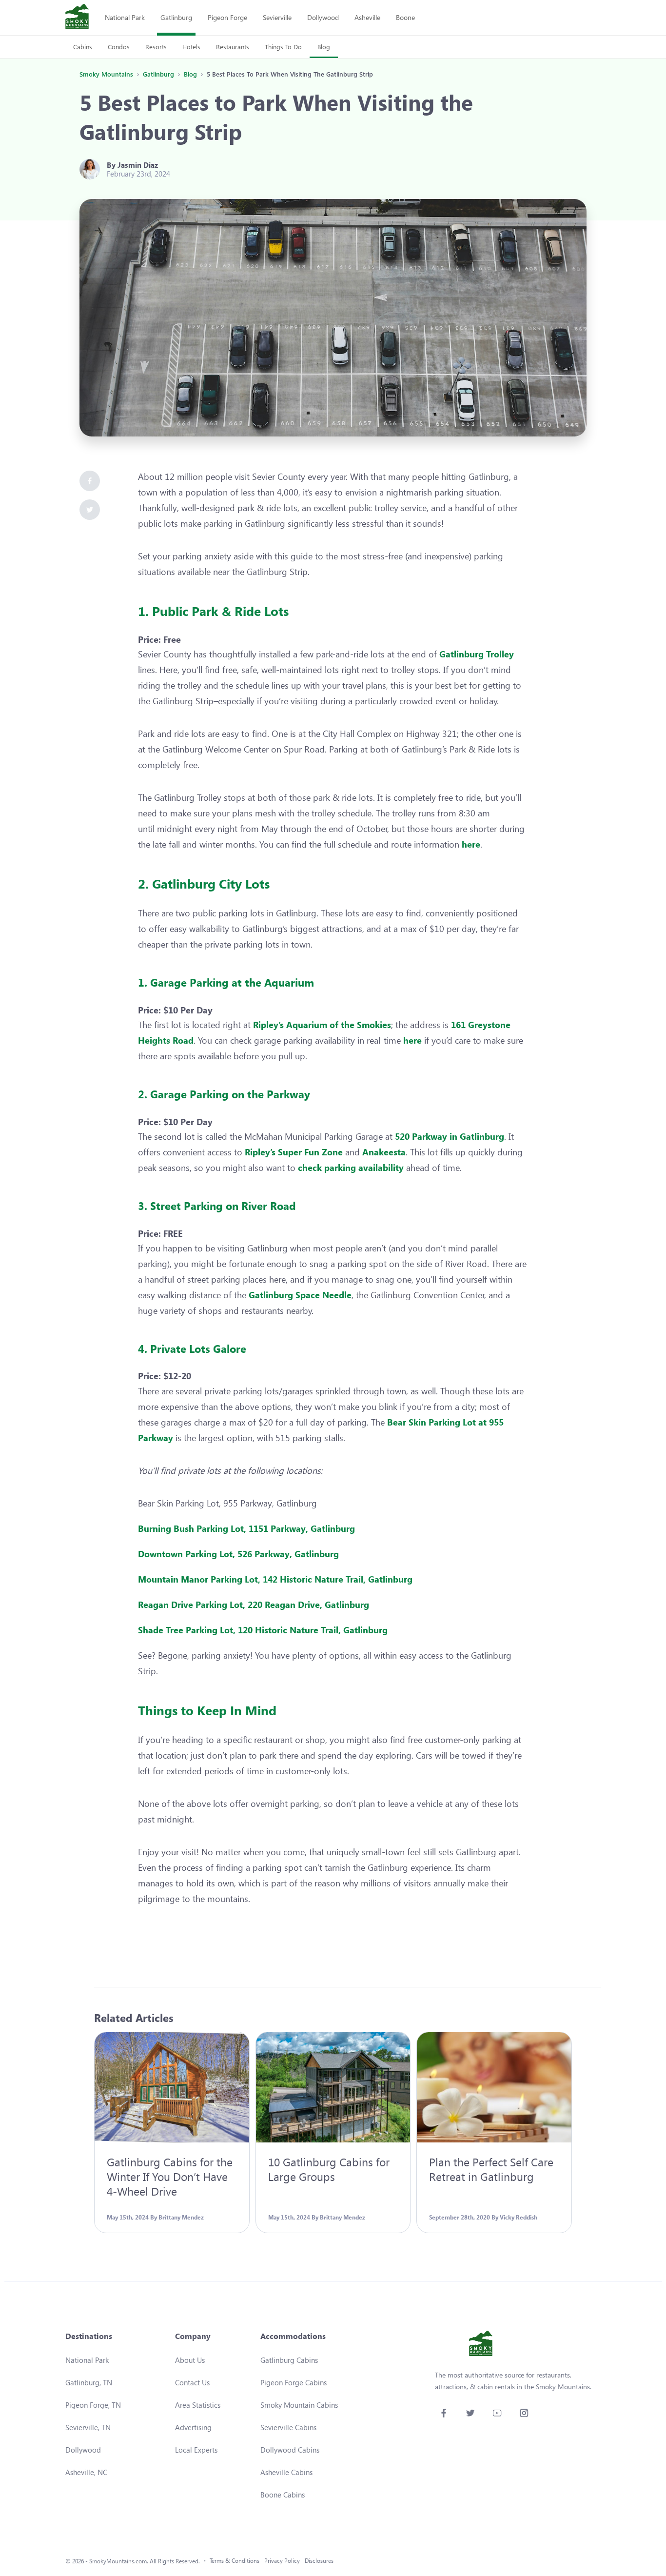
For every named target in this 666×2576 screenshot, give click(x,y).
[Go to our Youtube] (497, 2413)
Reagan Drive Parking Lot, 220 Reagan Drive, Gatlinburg (254, 1605)
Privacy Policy (282, 2561)
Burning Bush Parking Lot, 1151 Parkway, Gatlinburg (246, 1528)
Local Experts (196, 2450)
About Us (190, 2360)
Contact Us (192, 2382)
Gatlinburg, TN (89, 2382)
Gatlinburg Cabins (289, 2360)
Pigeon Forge (227, 17)
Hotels (191, 47)
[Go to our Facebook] (443, 2413)
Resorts (156, 47)
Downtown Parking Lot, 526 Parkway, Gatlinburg (238, 1554)
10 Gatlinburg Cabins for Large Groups (329, 2169)
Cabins (83, 47)
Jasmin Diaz (138, 165)
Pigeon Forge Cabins (294, 2382)
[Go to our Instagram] (524, 2413)
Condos (119, 47)
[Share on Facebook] (90, 481)
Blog (324, 47)
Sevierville (277, 17)
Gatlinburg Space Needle (300, 1295)
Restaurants (233, 47)
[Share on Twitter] (90, 510)
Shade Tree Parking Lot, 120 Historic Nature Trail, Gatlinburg (264, 1630)
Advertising (193, 2427)
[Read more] (172, 2087)
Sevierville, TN (88, 2427)
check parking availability (351, 1168)
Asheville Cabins (286, 2472)
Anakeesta (384, 1152)
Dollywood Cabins (290, 2450)
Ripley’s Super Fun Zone (294, 1152)
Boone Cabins (283, 2495)
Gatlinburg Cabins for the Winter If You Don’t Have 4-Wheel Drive (170, 2176)
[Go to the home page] (77, 18)
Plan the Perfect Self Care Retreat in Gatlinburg (491, 2169)
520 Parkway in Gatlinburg (450, 1136)
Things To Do (283, 47)
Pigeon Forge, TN (93, 2405)
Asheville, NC (86, 2472)
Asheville (367, 17)
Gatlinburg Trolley (477, 654)
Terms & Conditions (235, 2561)
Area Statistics (198, 2405)
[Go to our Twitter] (470, 2413)
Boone (405, 17)
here (471, 844)
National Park (125, 17)
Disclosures (319, 2561)
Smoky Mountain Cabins (299, 2405)
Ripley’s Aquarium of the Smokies (322, 1025)
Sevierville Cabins (288, 2427)
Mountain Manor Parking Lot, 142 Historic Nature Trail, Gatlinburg (275, 1579)
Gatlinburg (176, 17)
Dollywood (323, 17)
